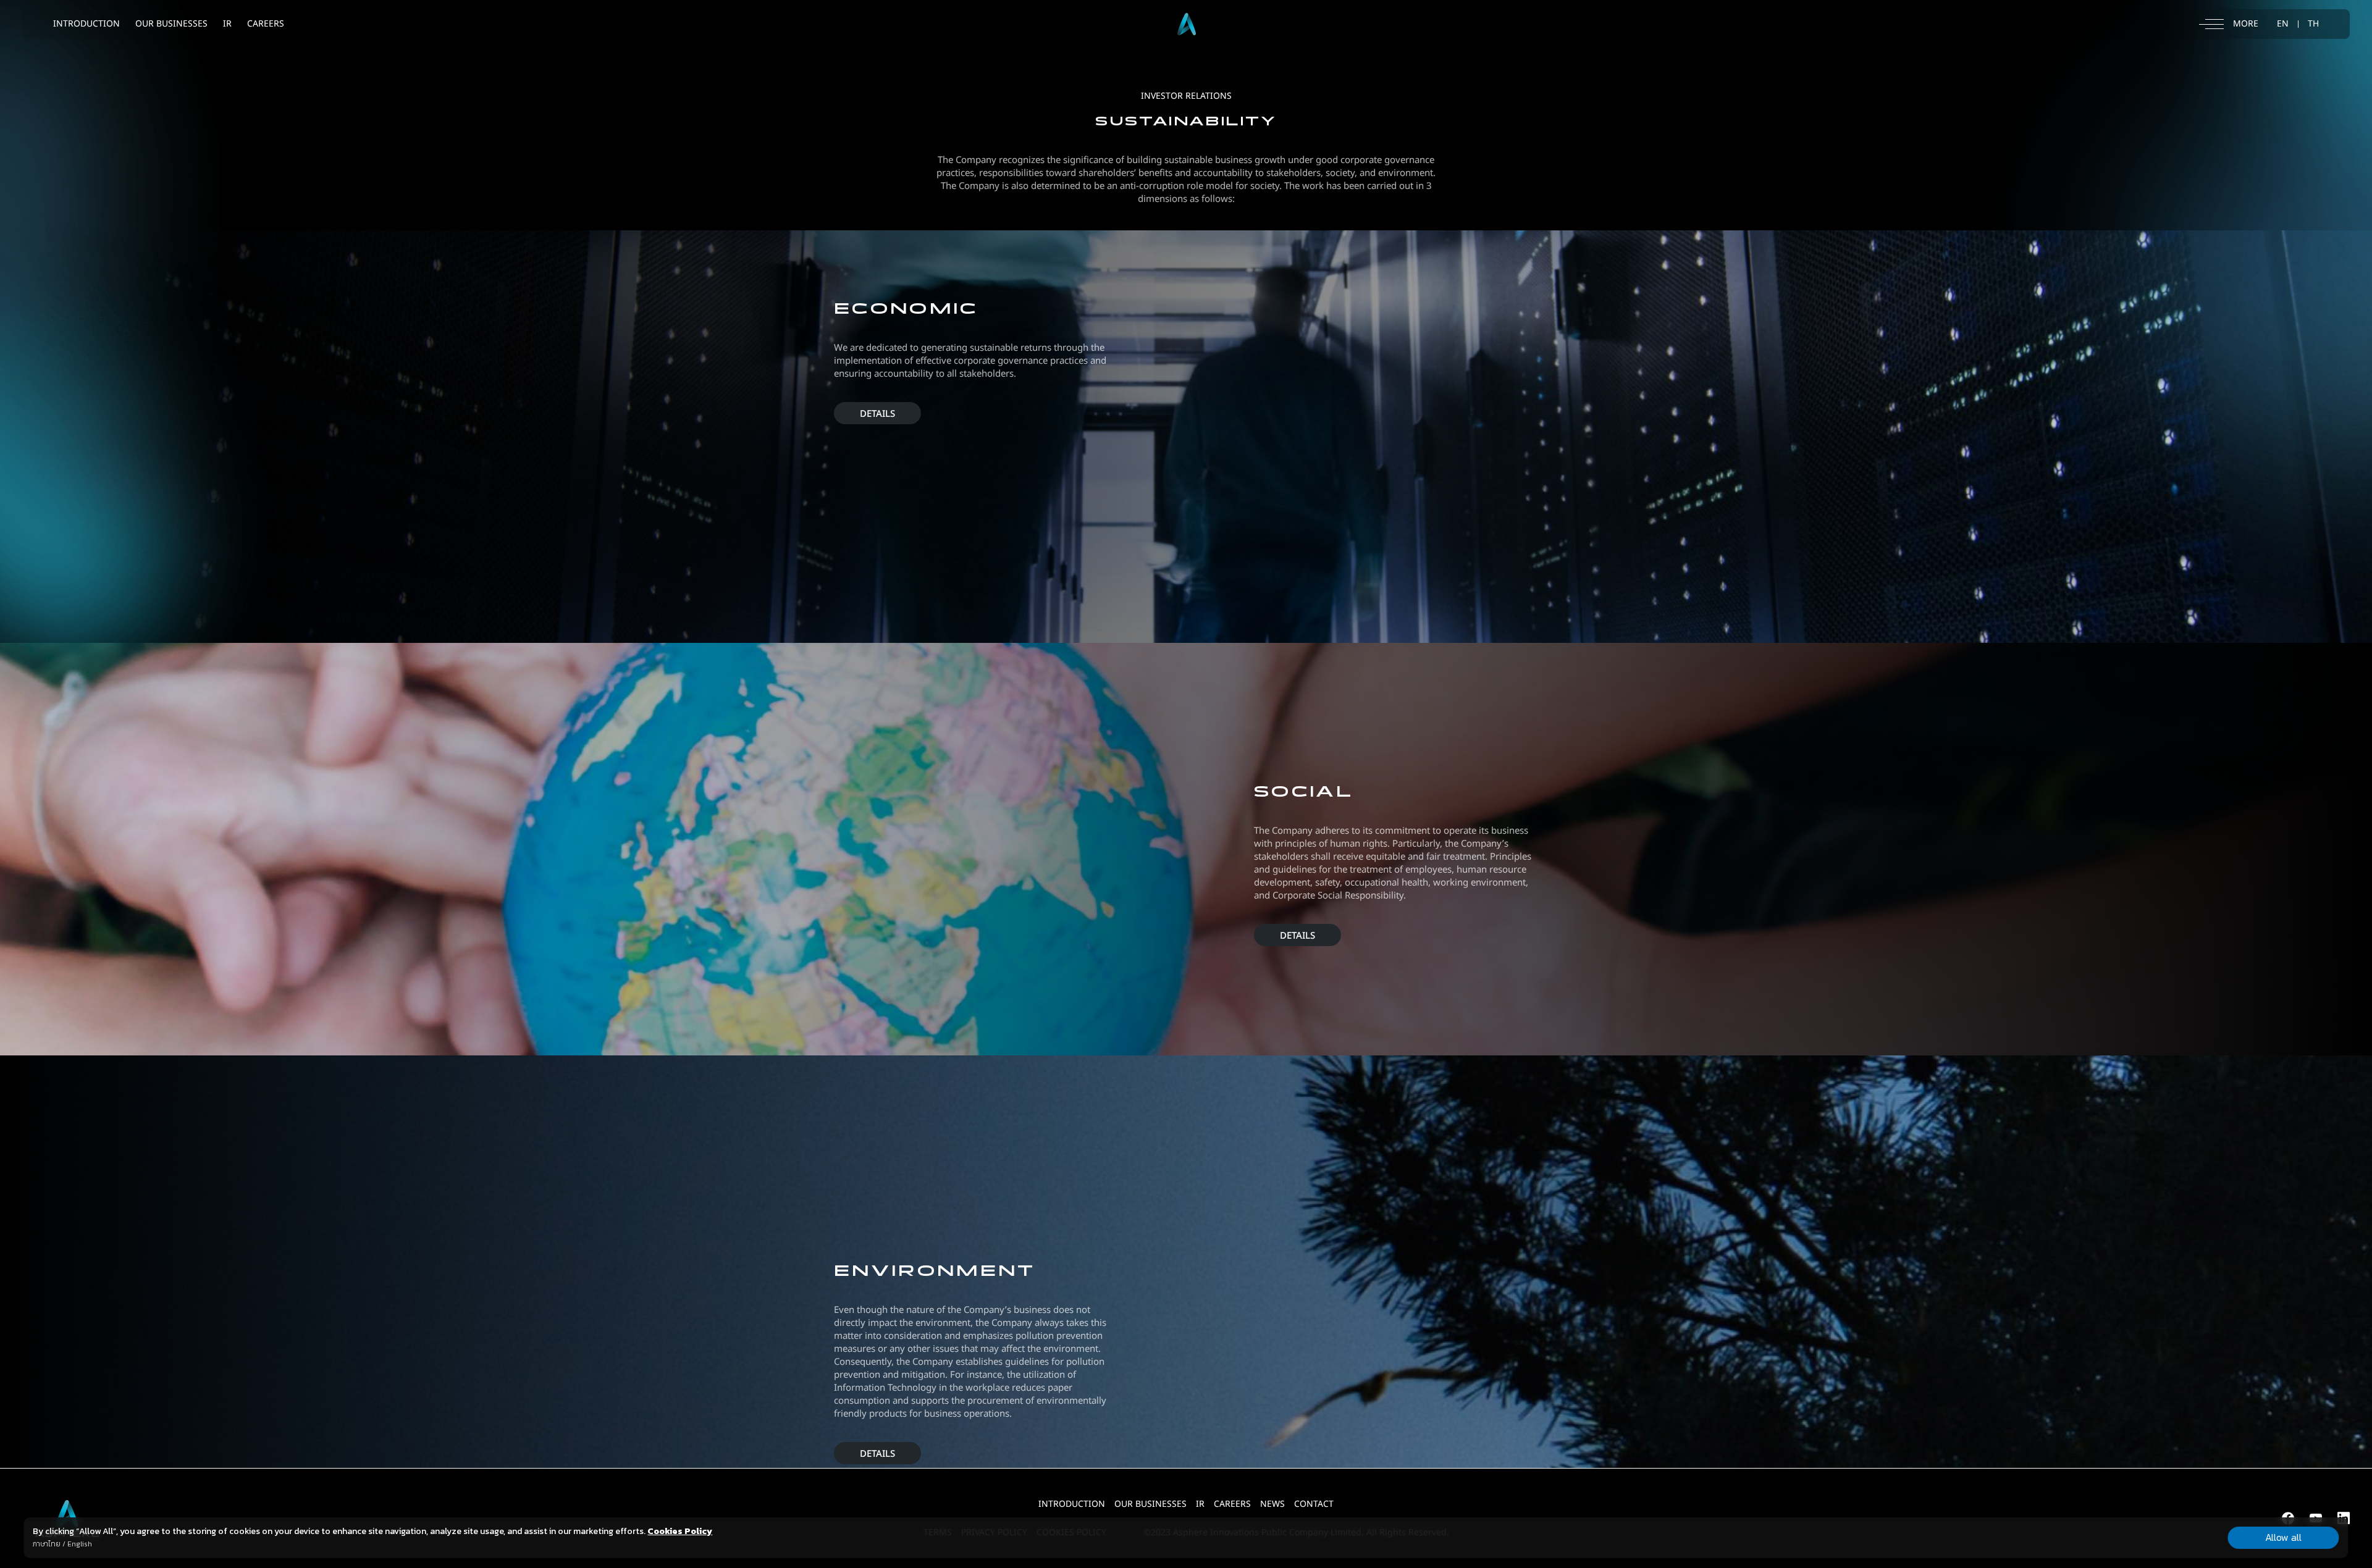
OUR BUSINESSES (171, 24)
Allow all (2283, 1537)
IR (227, 24)
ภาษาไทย (47, 1544)
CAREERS (266, 24)
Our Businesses (1150, 1504)
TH (2313, 24)
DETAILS (877, 414)
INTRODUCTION (86, 24)
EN (2283, 24)
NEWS (1272, 1504)
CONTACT (1314, 1504)
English (80, 1544)
